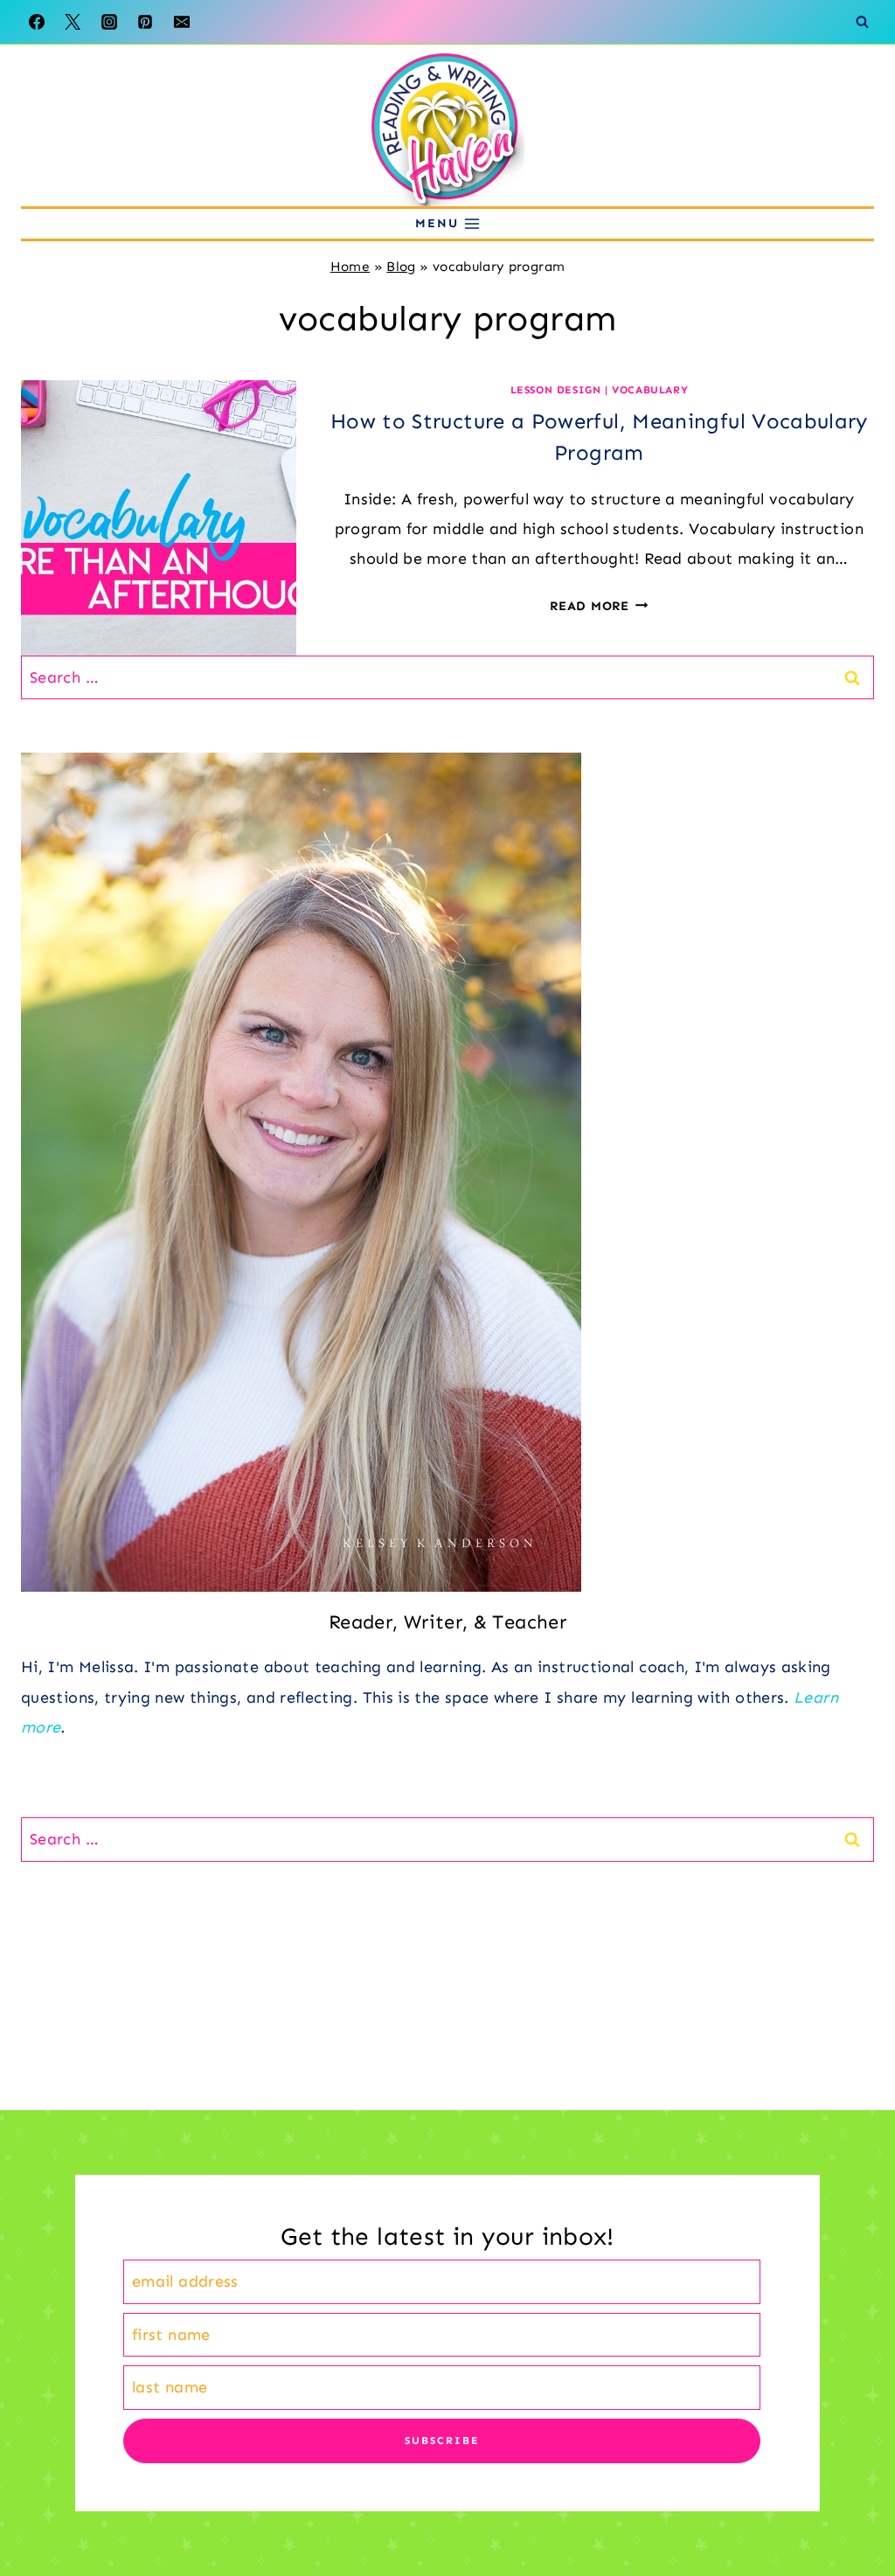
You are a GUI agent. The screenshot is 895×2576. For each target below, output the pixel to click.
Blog (401, 267)
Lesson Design (556, 390)
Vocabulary (650, 390)
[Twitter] (73, 22)
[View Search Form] (862, 22)
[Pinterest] (145, 22)
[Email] (182, 22)
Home (350, 267)
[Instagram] (109, 22)
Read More (599, 606)
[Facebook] (37, 22)
